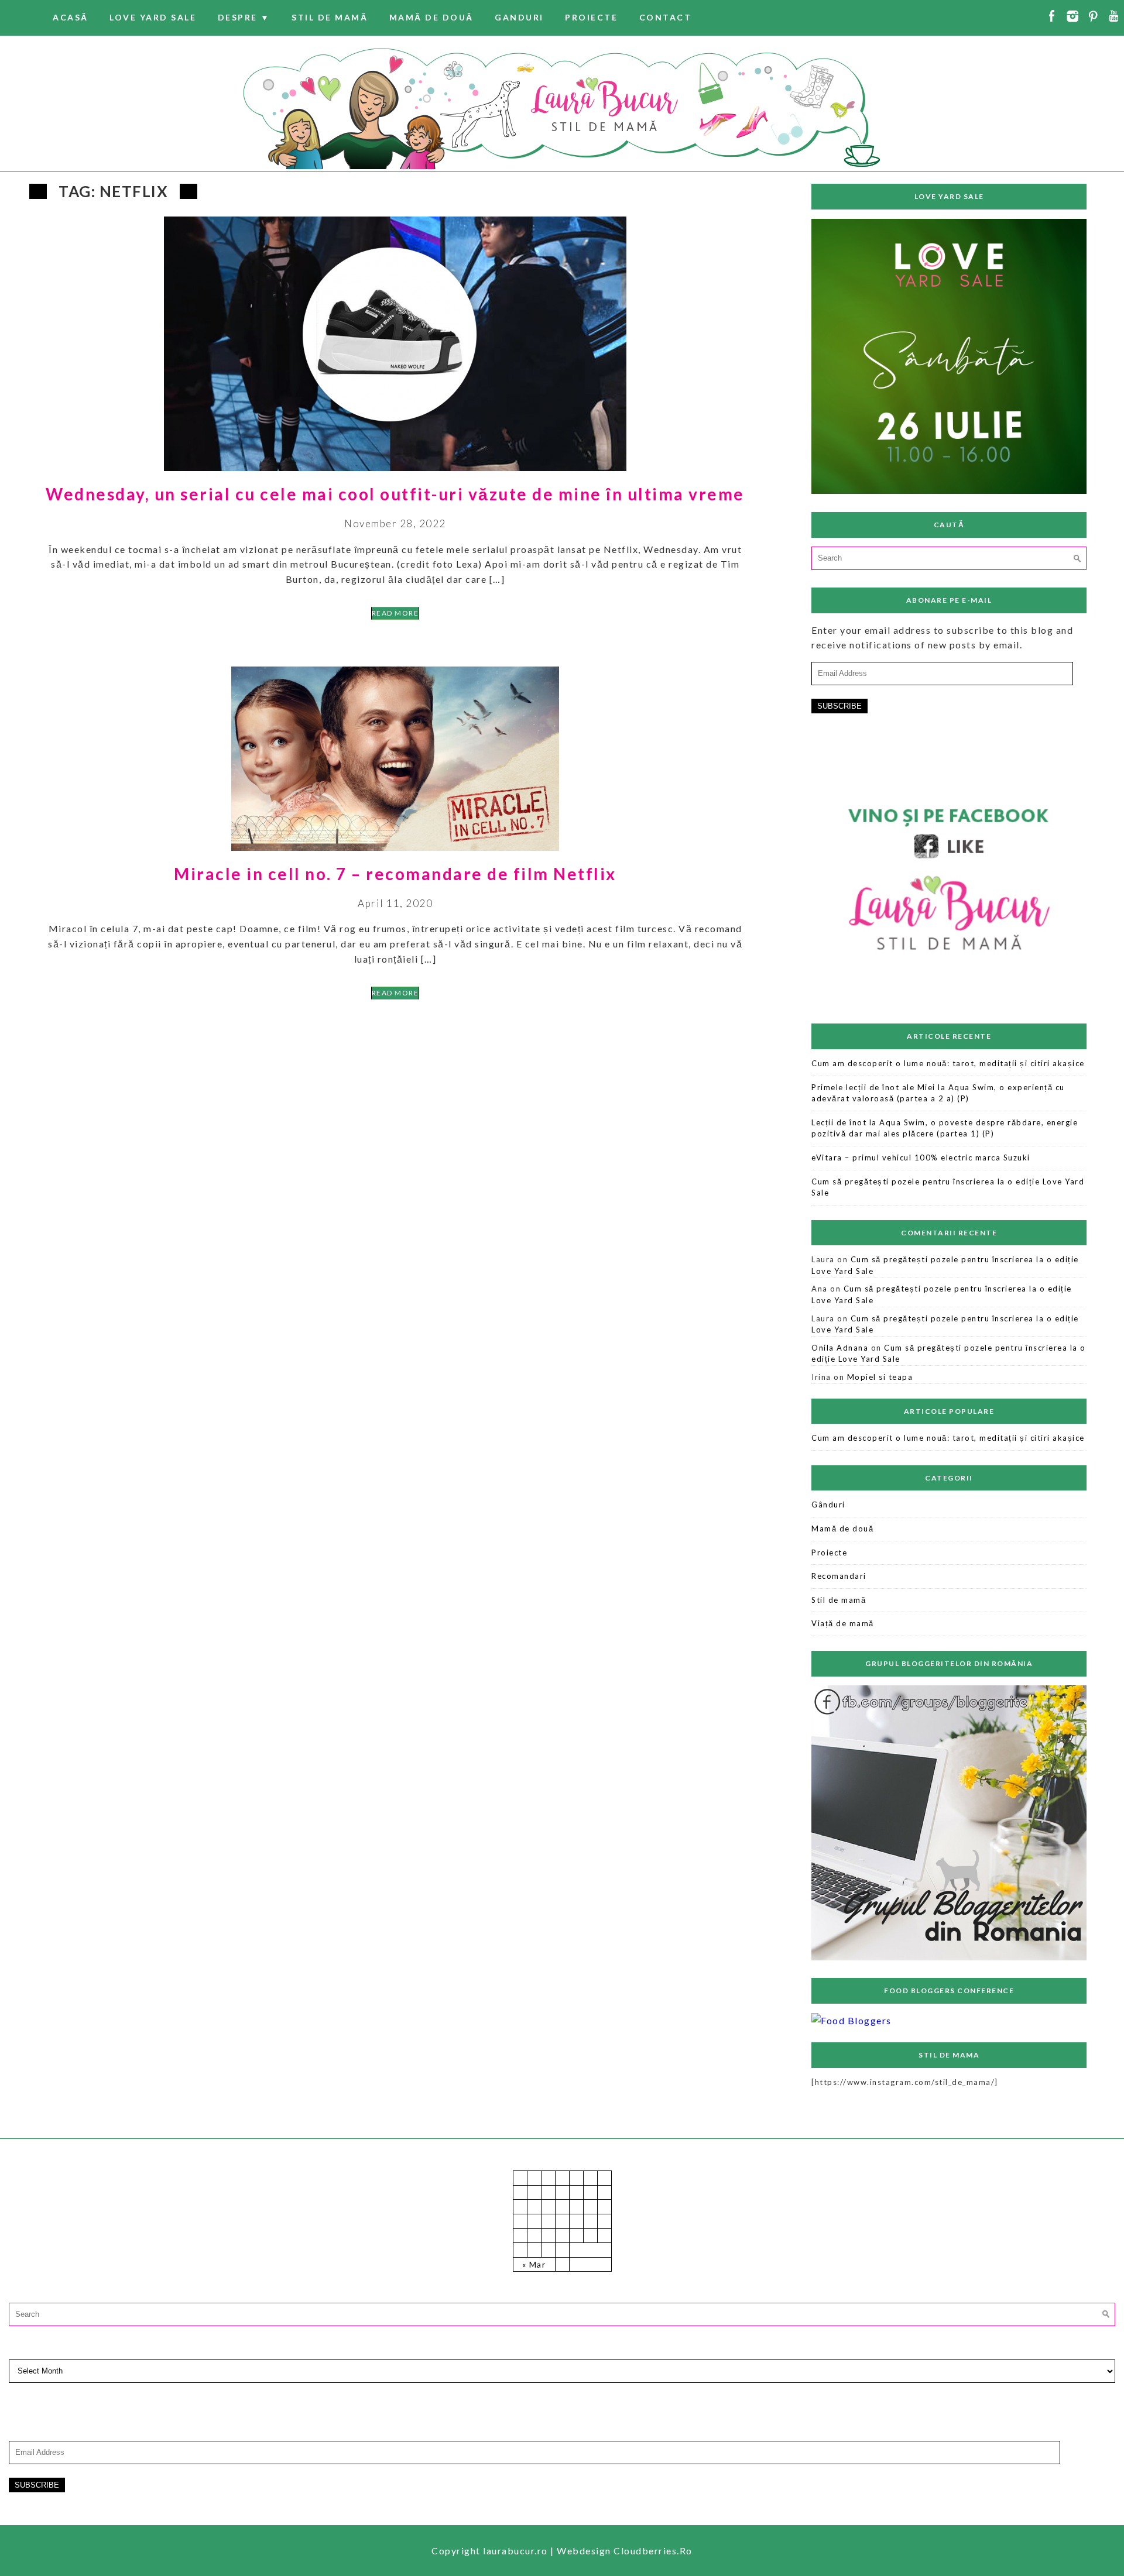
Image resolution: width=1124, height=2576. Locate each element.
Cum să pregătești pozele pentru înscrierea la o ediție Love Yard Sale (948, 1187)
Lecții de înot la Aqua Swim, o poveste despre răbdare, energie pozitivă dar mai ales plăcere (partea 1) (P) (945, 1128)
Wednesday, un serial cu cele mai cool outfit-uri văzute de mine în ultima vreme (395, 494)
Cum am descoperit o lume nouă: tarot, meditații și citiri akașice (948, 1063)
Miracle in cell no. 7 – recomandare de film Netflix (395, 874)
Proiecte (591, 17)
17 (562, 2221)
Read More (395, 613)
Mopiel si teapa (880, 1377)
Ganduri (519, 17)
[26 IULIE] (949, 490)
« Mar (534, 2264)
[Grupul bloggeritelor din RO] (949, 1957)
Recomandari (839, 1576)
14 (520, 2221)
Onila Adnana (840, 1348)
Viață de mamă (843, 1623)
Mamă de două (431, 17)
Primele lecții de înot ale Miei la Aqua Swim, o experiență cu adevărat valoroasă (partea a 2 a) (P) (938, 1093)
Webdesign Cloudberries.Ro (625, 2551)
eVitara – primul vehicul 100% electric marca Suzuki (921, 1158)
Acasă (71, 17)
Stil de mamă (330, 17)
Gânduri (828, 1505)
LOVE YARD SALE (153, 17)
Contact (666, 17)
